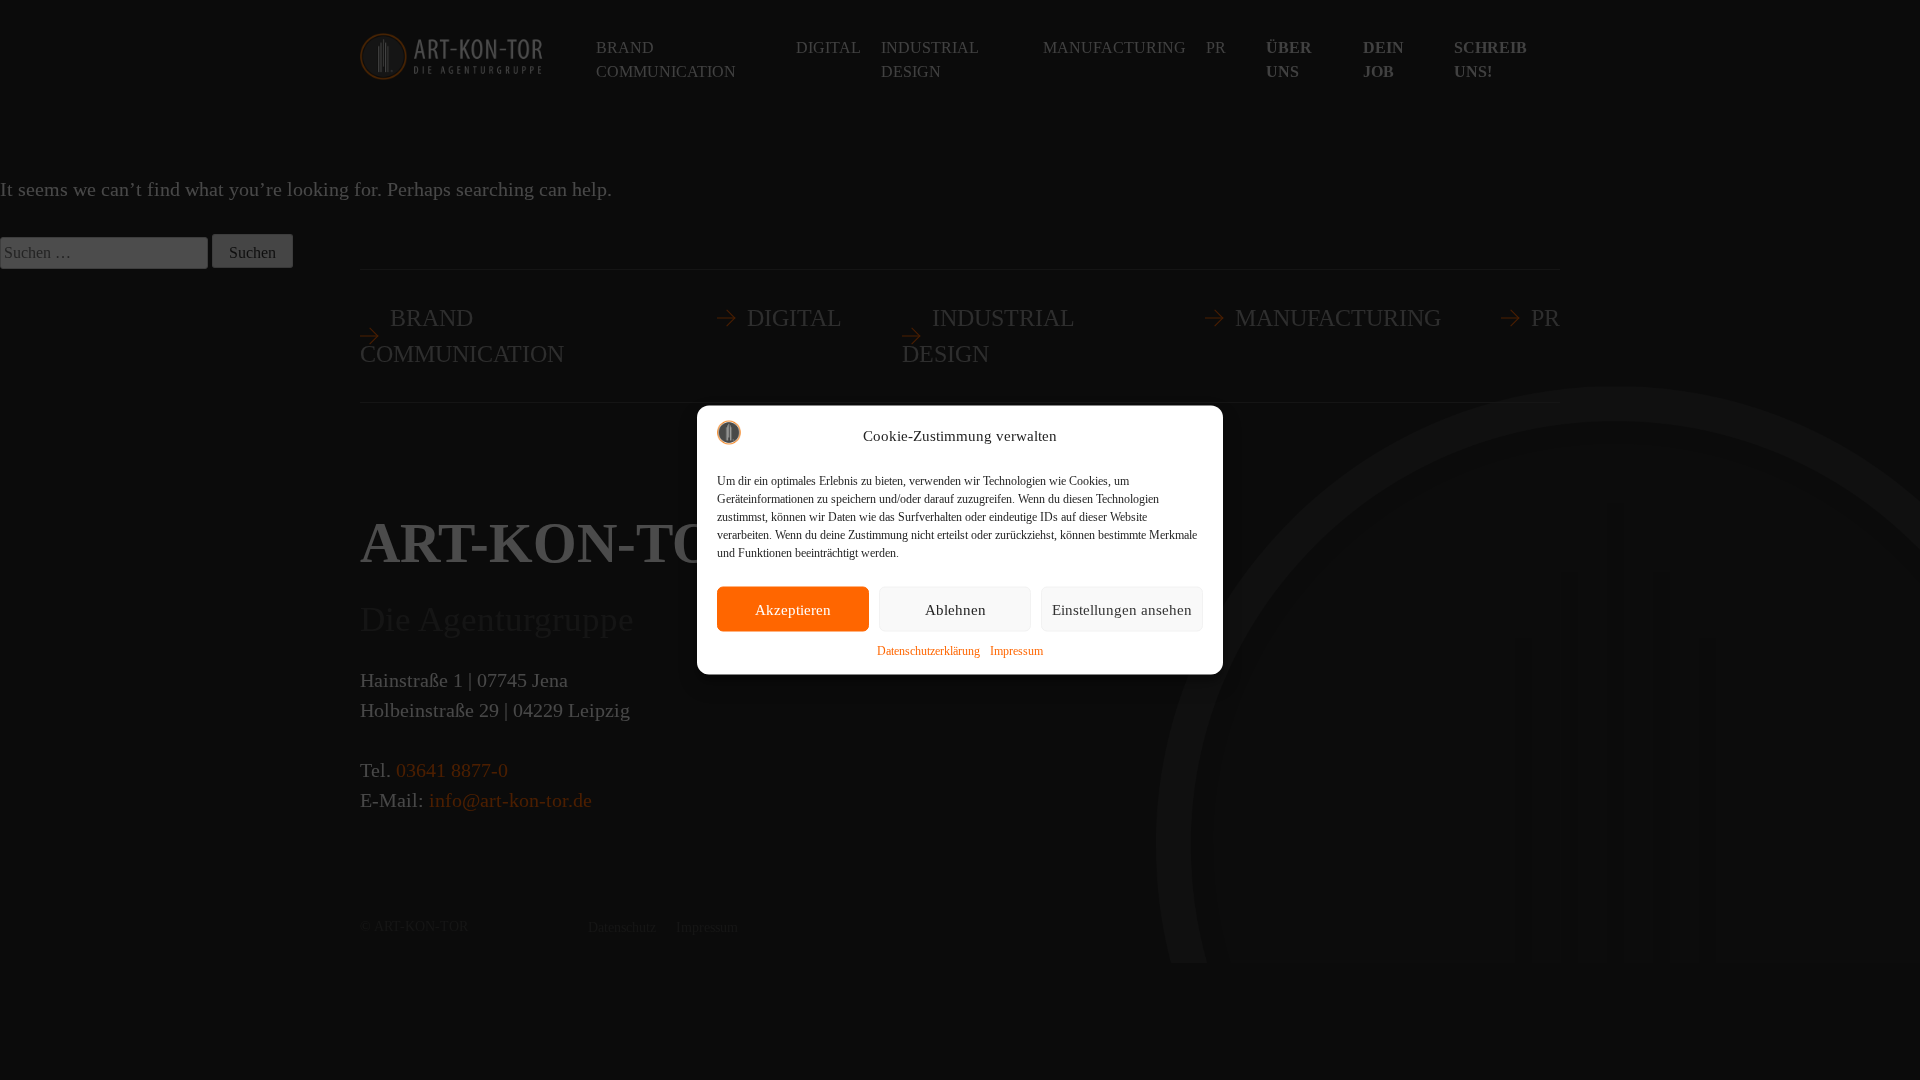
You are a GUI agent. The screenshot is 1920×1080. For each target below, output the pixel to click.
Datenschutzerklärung (928, 651)
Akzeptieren (793, 609)
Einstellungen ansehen (1122, 609)
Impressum (1016, 651)
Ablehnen (955, 609)
